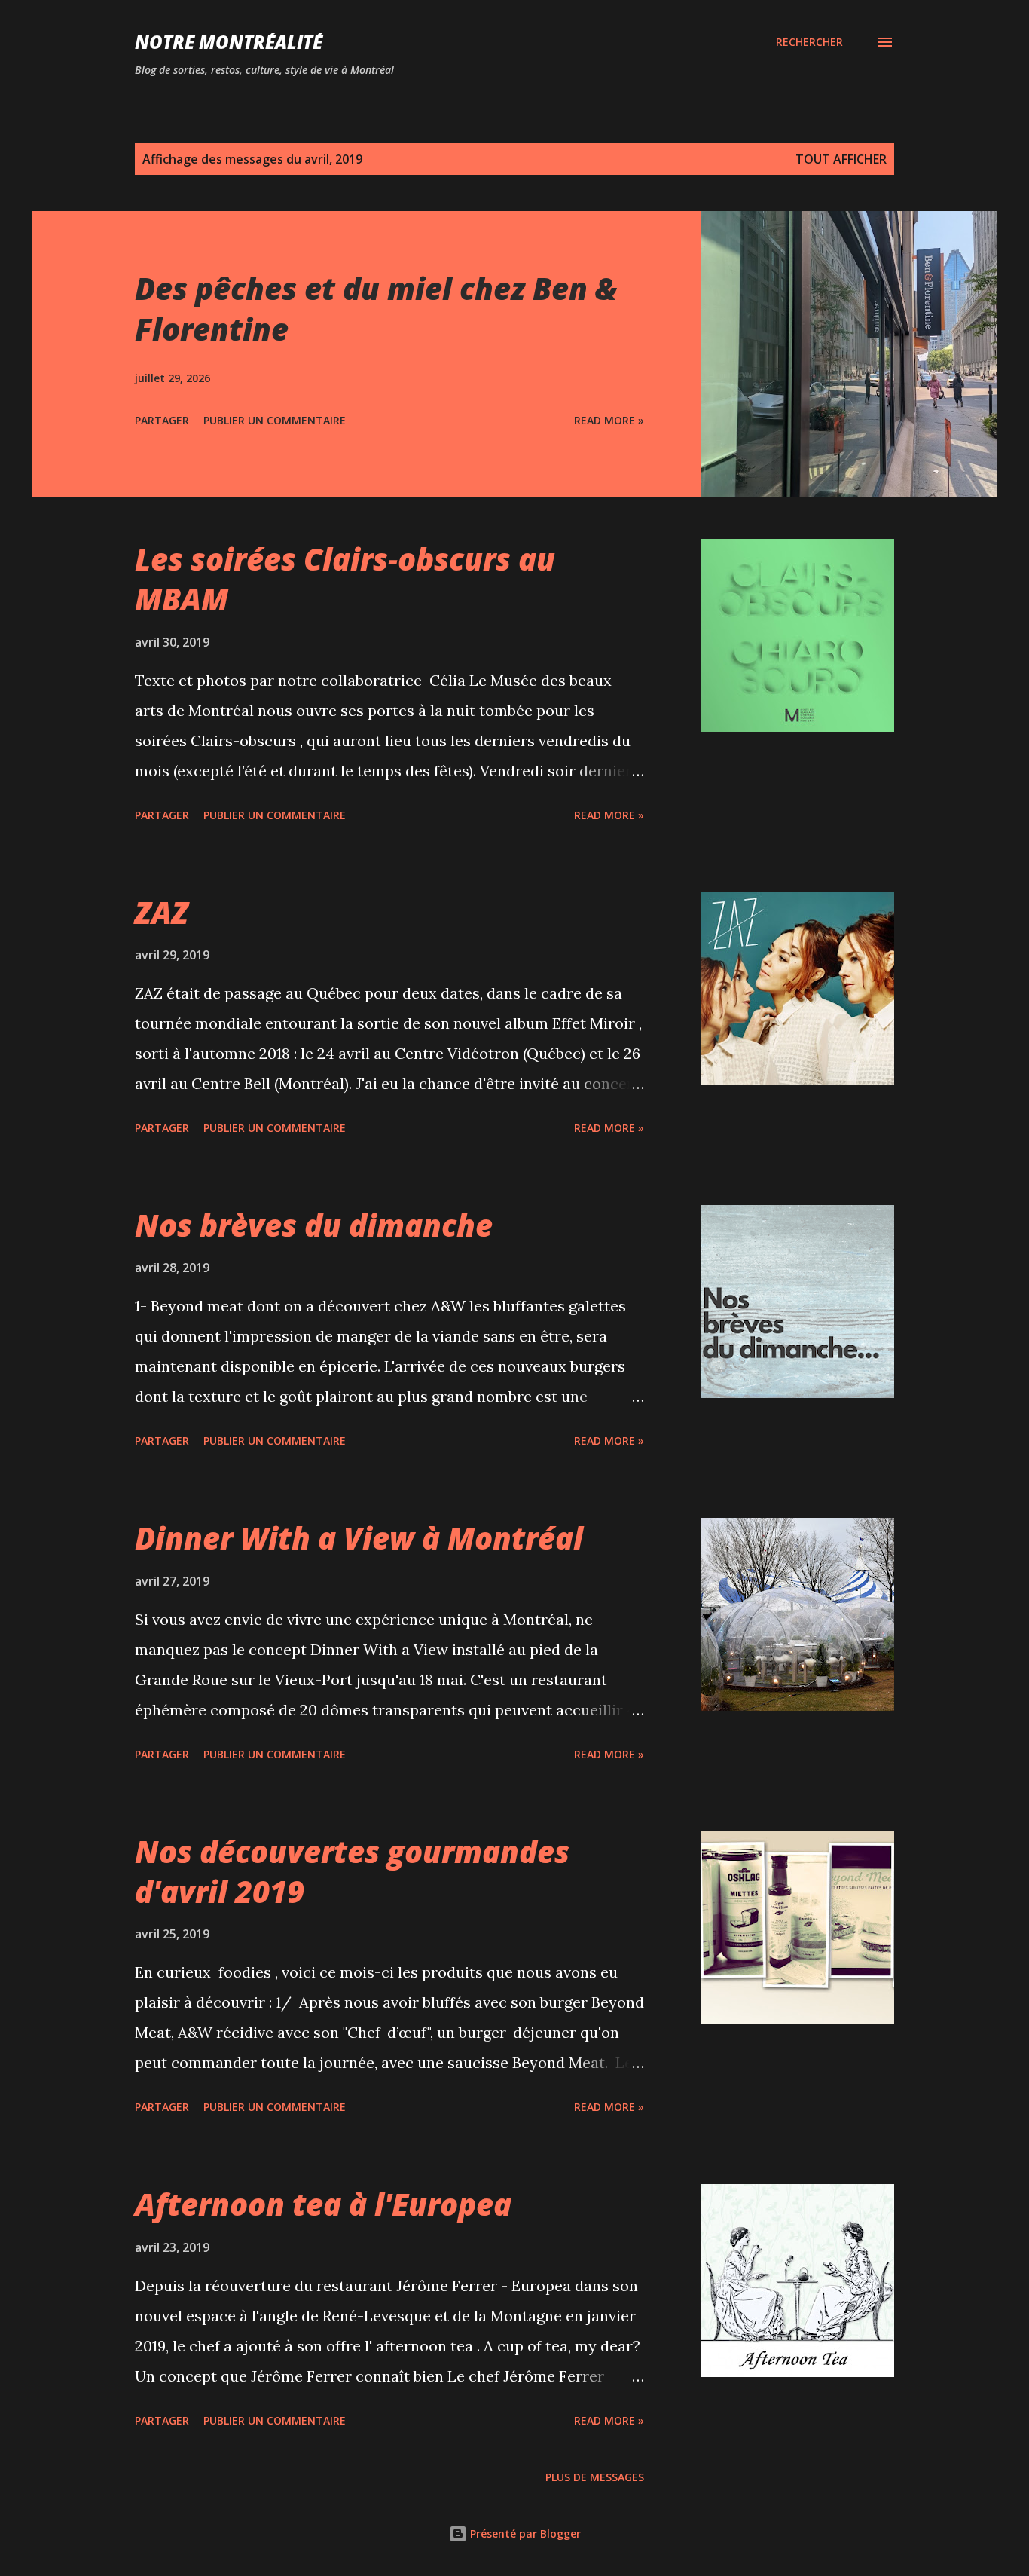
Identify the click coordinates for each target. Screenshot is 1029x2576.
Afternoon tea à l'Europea (323, 2204)
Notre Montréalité (229, 42)
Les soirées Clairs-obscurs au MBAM (345, 579)
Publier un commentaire (275, 420)
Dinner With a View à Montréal (359, 1538)
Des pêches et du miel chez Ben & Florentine (376, 308)
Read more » (609, 420)
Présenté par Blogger (524, 2533)
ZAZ (162, 912)
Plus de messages (595, 2477)
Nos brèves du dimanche (314, 1225)
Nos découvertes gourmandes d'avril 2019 (352, 1871)
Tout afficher (841, 159)
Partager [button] (162, 420)
